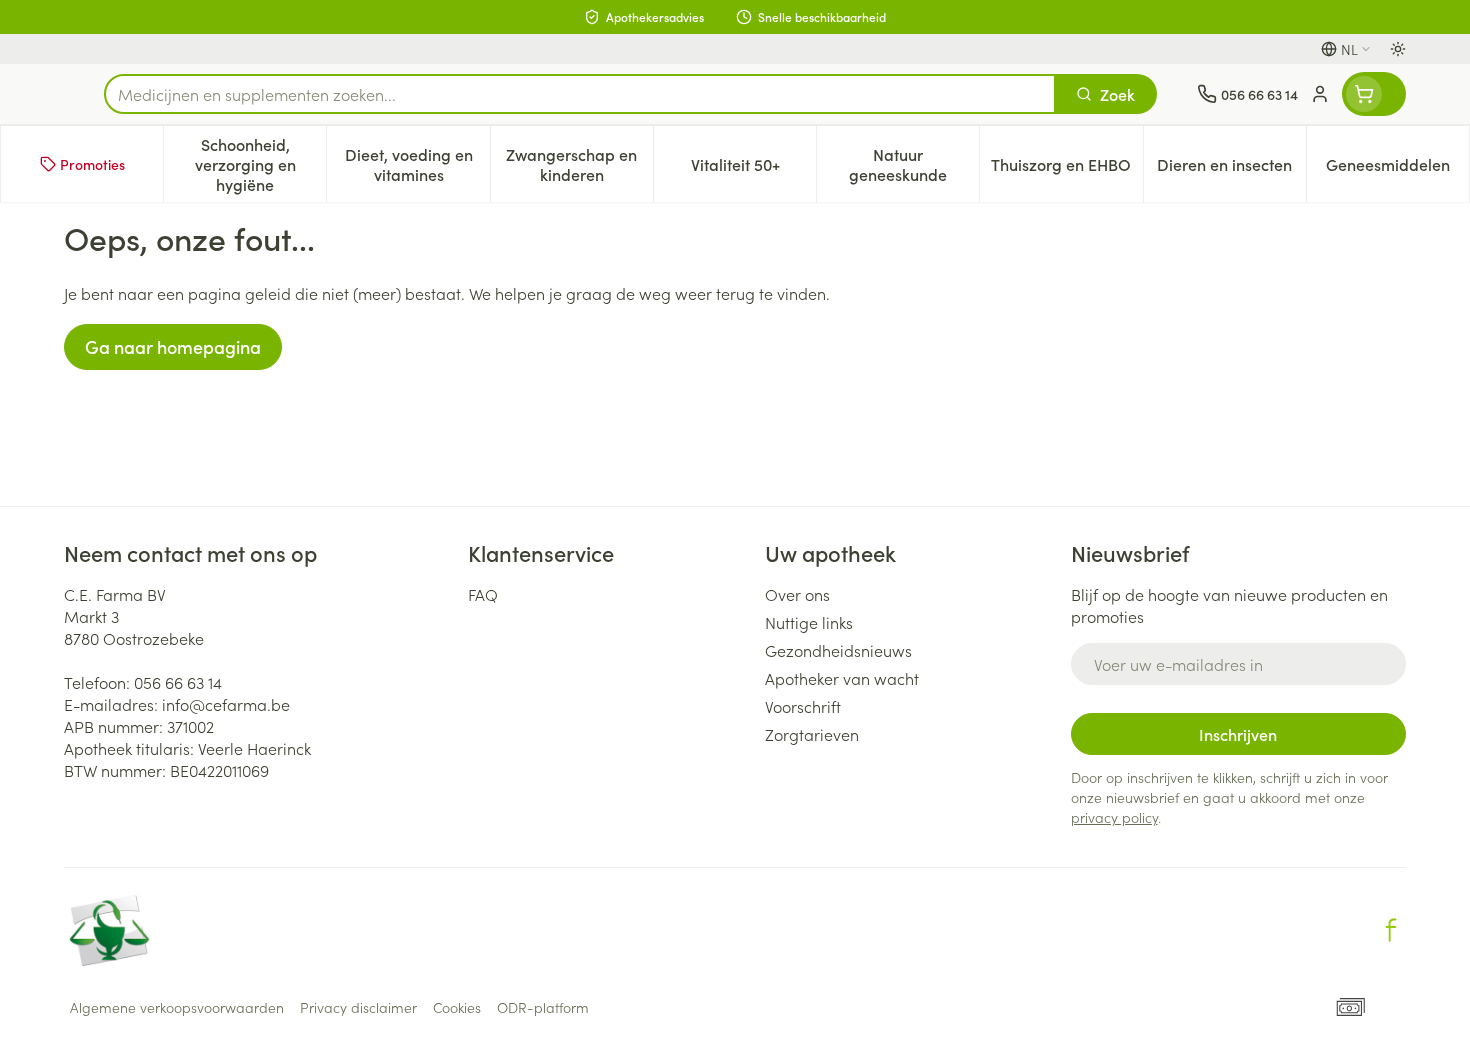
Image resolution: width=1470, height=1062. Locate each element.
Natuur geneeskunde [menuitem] (914, 164)
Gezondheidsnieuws (838, 650)
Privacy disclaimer (358, 1007)
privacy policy (1114, 817)
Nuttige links (809, 622)
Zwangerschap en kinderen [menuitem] (579, 164)
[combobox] (580, 94)
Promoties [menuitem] (92, 164)
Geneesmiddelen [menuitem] (1397, 169)
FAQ (483, 594)
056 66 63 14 (178, 682)
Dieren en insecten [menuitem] (1231, 169)
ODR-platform (543, 1007)
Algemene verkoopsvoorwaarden (177, 1007)
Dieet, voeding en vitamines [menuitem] (417, 164)
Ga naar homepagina (173, 346)
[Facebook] (1391, 930)
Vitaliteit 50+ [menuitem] (753, 169)
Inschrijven (1238, 734)
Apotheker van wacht (842, 678)
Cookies (457, 1007)
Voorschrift (803, 706)
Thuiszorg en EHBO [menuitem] (1066, 169)
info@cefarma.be (226, 704)
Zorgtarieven (812, 734)
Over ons (797, 594)
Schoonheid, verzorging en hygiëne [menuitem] (260, 164)
